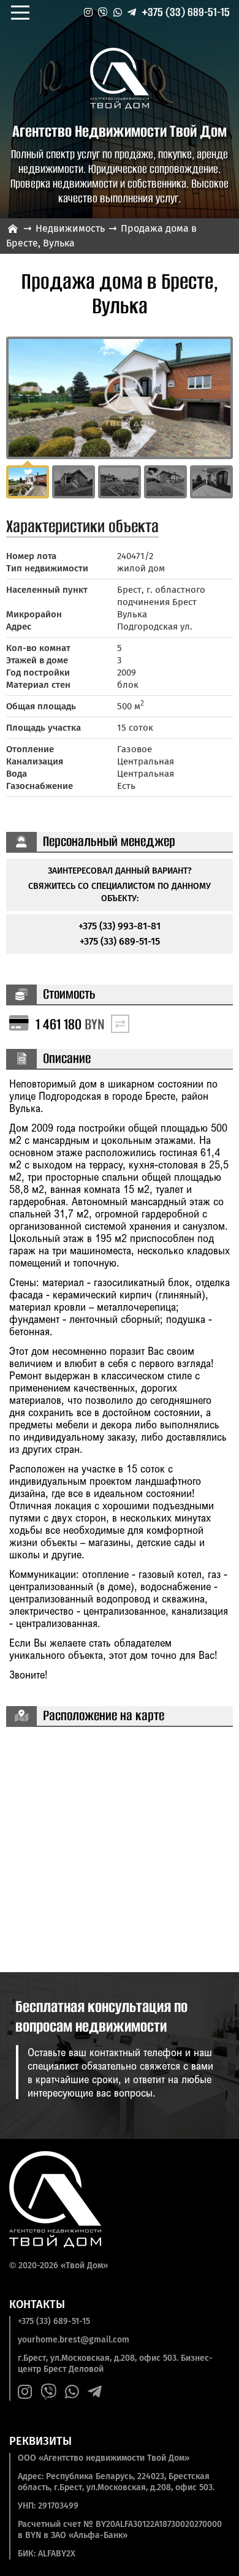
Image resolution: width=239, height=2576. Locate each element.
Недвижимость (70, 228)
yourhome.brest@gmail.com (74, 2340)
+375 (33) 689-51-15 (186, 12)
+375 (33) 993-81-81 (120, 926)
